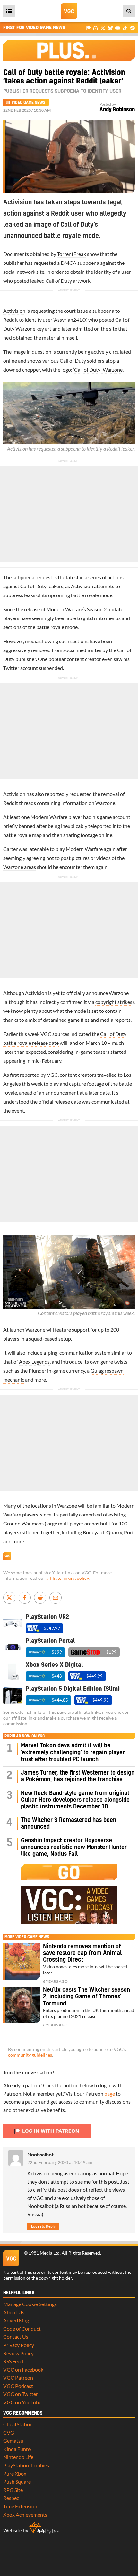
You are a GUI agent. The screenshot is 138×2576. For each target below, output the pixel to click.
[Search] (129, 11)
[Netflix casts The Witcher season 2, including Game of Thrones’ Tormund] (22, 2005)
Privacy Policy (19, 2345)
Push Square (17, 2481)
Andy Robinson (117, 110)
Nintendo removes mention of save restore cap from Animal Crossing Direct (82, 1953)
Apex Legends (34, 1362)
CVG (9, 2433)
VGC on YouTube (22, 2402)
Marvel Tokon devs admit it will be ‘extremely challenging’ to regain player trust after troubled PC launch (73, 1753)
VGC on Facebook (23, 2370)
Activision (14, 311)
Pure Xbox (15, 2474)
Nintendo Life (18, 2457)
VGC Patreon (18, 2378)
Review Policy (18, 2353)
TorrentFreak (72, 254)
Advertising (16, 2320)
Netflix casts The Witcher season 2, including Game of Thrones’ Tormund (86, 1997)
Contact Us (16, 2337)
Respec (11, 2498)
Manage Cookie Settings (30, 2304)
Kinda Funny (17, 2449)
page (110, 2094)
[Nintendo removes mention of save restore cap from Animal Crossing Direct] (22, 1962)
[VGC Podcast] (95, 28)
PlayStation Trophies (26, 2465)
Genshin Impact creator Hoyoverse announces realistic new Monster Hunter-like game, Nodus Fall (75, 1847)
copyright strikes (114, 1002)
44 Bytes (44, 2528)
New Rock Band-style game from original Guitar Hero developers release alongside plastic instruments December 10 (75, 1800)
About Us (14, 2312)
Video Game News (28, 103)
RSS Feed (13, 2361)
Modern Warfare (49, 817)
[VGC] (69, 11)
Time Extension (20, 2506)
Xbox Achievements (25, 2514)
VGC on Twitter (21, 2394)
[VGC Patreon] (88, 28)
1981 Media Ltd (44, 2253)
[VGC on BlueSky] (110, 28)
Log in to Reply (43, 2226)
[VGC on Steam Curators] (132, 28)
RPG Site (13, 2490)
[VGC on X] (103, 28)
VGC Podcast (18, 2386)
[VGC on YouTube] (118, 28)
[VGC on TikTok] (125, 28)
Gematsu (13, 2441)
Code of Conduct (22, 2329)
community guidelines (30, 2055)
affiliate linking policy (67, 1578)
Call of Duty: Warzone (98, 370)
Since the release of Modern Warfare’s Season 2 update (63, 609)
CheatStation (18, 2424)
